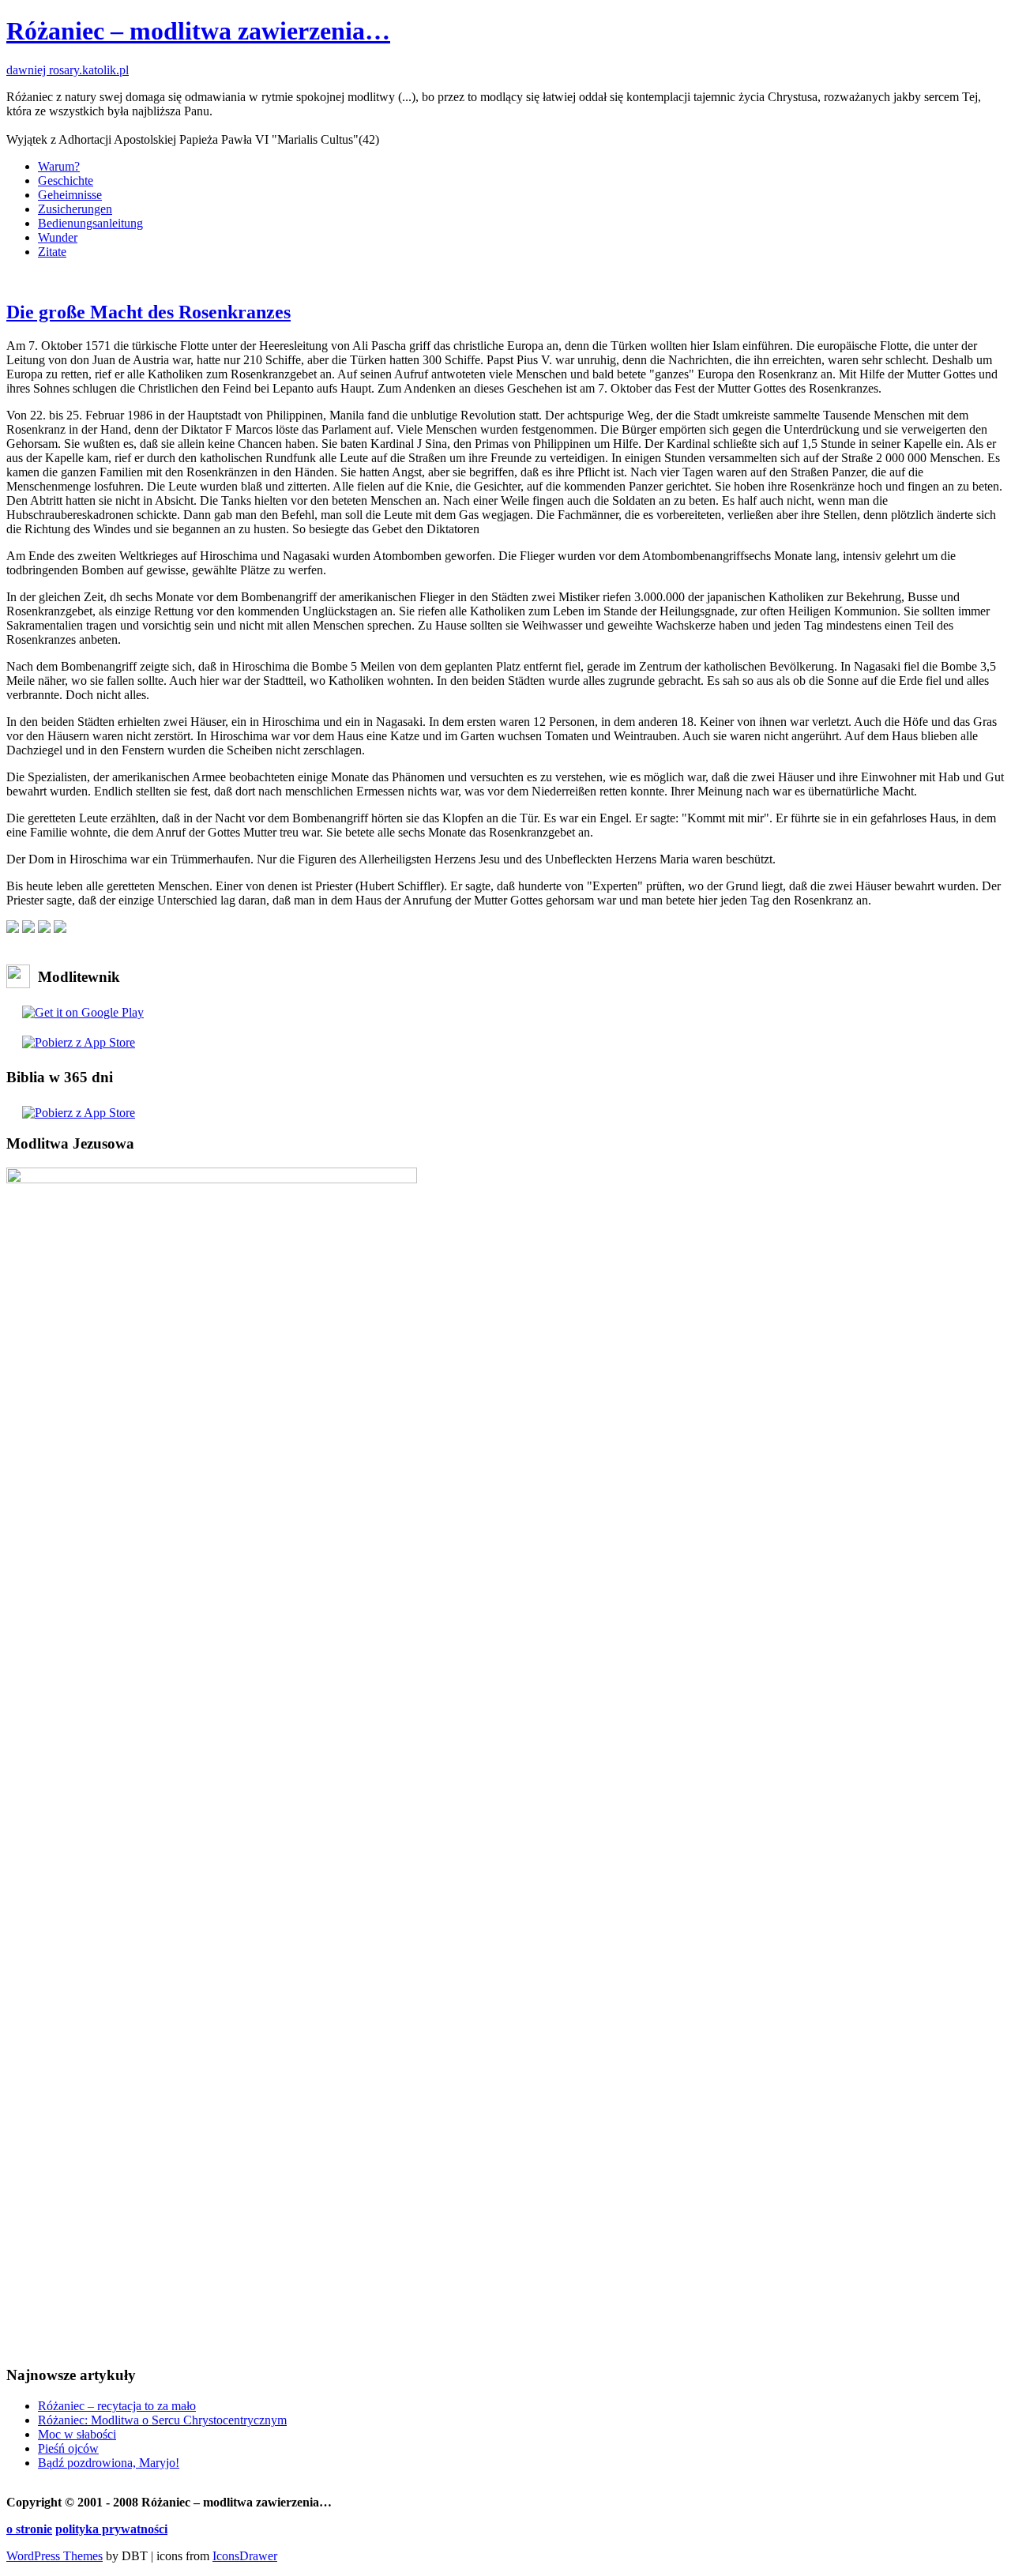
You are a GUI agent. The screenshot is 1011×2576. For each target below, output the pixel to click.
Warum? (59, 166)
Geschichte (66, 181)
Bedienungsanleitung (90, 223)
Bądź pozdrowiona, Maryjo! (109, 2463)
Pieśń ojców (68, 2448)
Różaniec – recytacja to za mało (117, 2406)
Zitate (52, 252)
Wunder (58, 237)
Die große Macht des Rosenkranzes (148, 312)
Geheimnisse (70, 195)
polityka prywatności (111, 2529)
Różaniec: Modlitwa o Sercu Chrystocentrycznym (162, 2420)
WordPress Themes (54, 2556)
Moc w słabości (77, 2434)
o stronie (29, 2529)
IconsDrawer (245, 2556)
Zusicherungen (75, 209)
